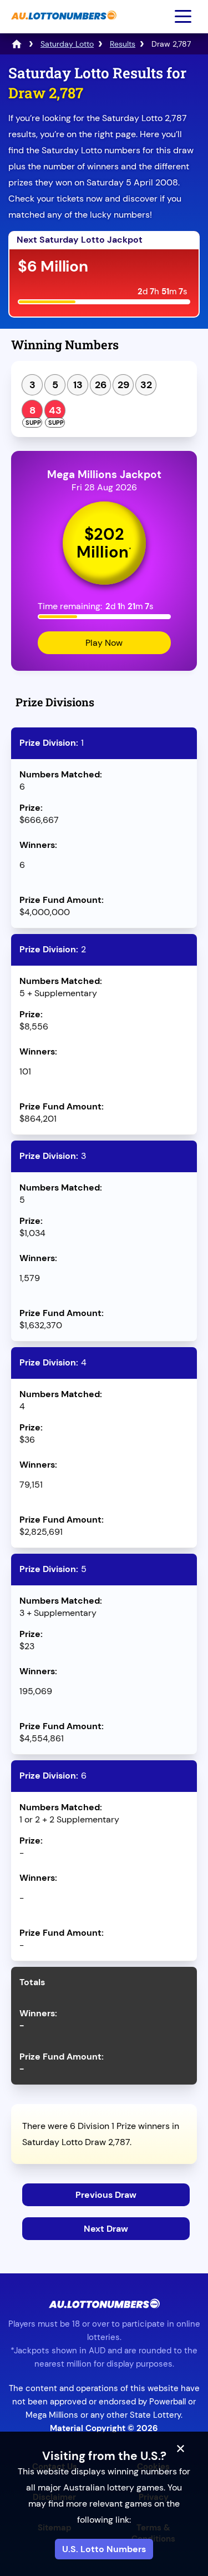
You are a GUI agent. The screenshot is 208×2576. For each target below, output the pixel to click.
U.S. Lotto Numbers (104, 2549)
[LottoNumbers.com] (17, 44)
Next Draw (106, 2229)
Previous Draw (106, 2195)
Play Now (104, 643)
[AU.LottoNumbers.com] (62, 25)
